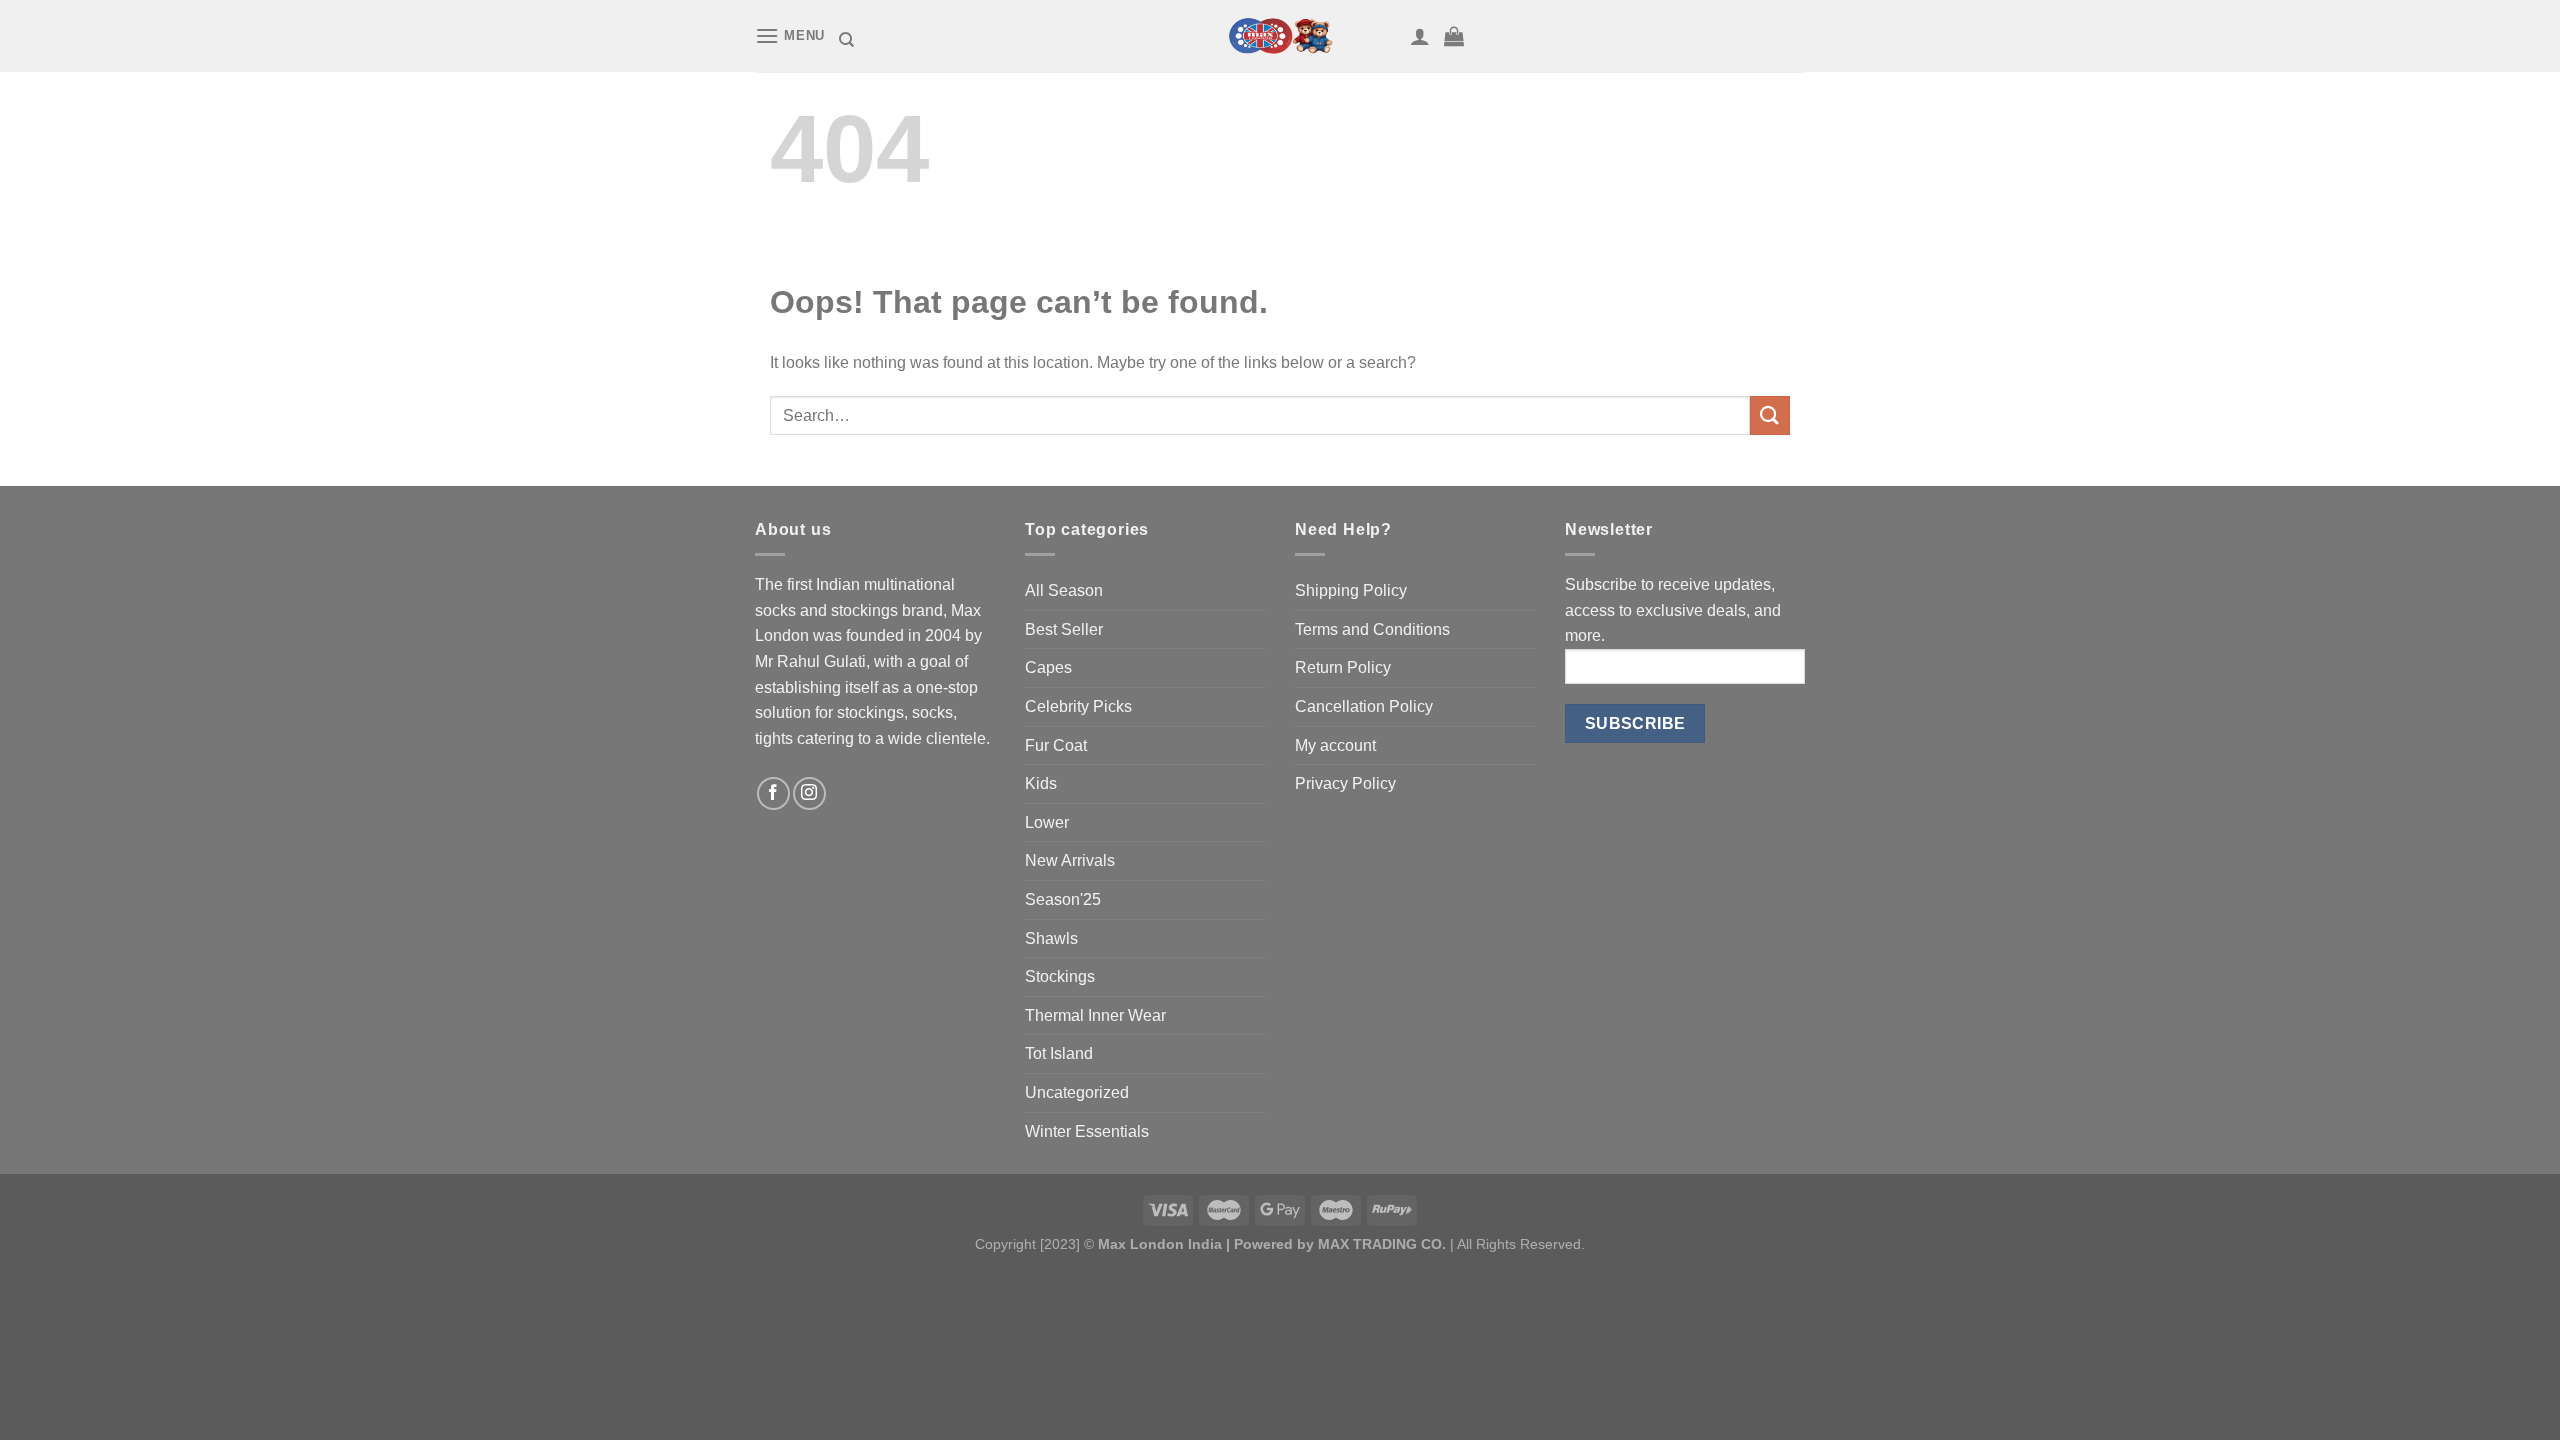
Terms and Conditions (1372, 629)
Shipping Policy (1351, 590)
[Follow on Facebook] (773, 793)
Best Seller (1064, 629)
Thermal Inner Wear (1095, 1015)
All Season (1064, 590)
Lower (1047, 822)
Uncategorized (1077, 1092)
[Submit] (1770, 415)
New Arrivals (1070, 860)
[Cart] (1454, 36)
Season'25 (1063, 899)
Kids (1041, 783)
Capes (1048, 667)
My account (1335, 745)
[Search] (846, 40)
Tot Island (1059, 1053)
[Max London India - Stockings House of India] (1280, 36)
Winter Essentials (1087, 1131)
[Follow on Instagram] (809, 793)
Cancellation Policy (1364, 706)
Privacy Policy (1345, 783)
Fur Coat (1056, 745)
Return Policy (1343, 667)
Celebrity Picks (1078, 706)
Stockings (1060, 976)
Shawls (1051, 938)
